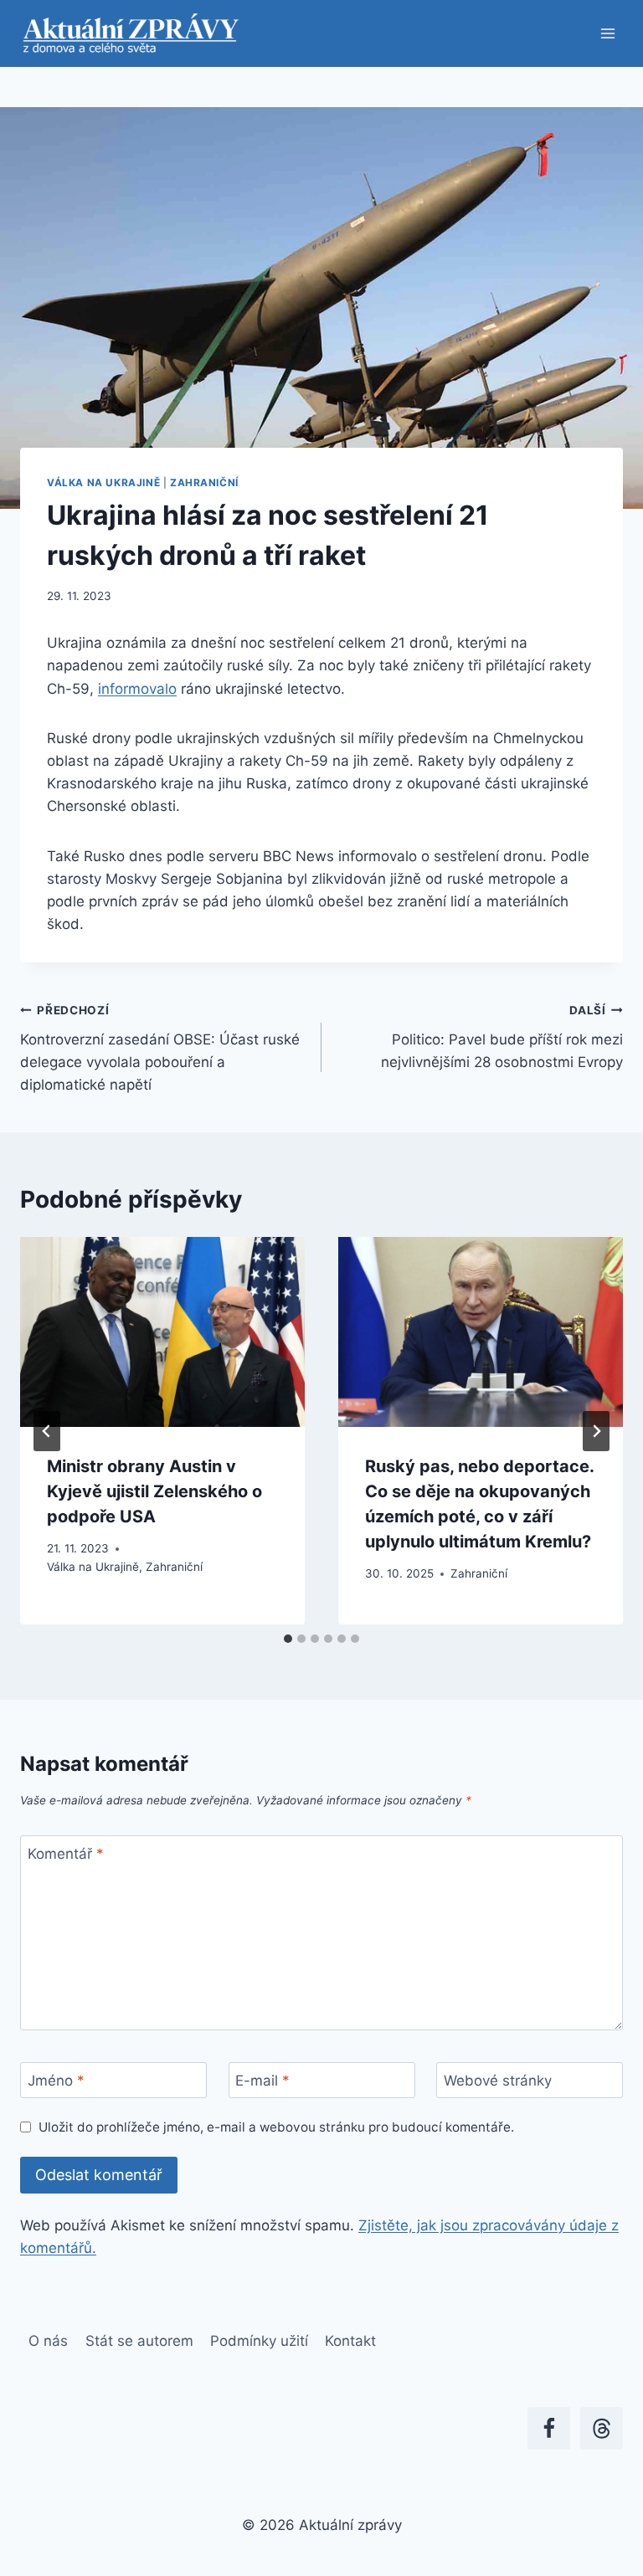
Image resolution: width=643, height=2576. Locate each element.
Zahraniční (204, 482)
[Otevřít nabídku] (607, 33)
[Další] (596, 1431)
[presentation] (162, 1332)
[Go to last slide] (47, 1431)
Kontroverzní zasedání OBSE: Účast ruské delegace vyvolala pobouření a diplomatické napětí (160, 1048)
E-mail (262, 2081)
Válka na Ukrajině (103, 482)
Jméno (56, 2081)
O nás (48, 2341)
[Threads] (602, 2428)
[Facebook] (549, 2428)
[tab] (288, 1639)
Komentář (66, 1854)
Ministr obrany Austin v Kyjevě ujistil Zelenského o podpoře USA (154, 1491)
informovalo (137, 689)
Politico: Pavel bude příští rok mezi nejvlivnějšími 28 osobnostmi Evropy (502, 1037)
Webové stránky (498, 2081)
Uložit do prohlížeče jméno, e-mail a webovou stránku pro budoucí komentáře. (276, 2127)
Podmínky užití (259, 2341)
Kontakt (350, 2341)
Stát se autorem (139, 2341)
